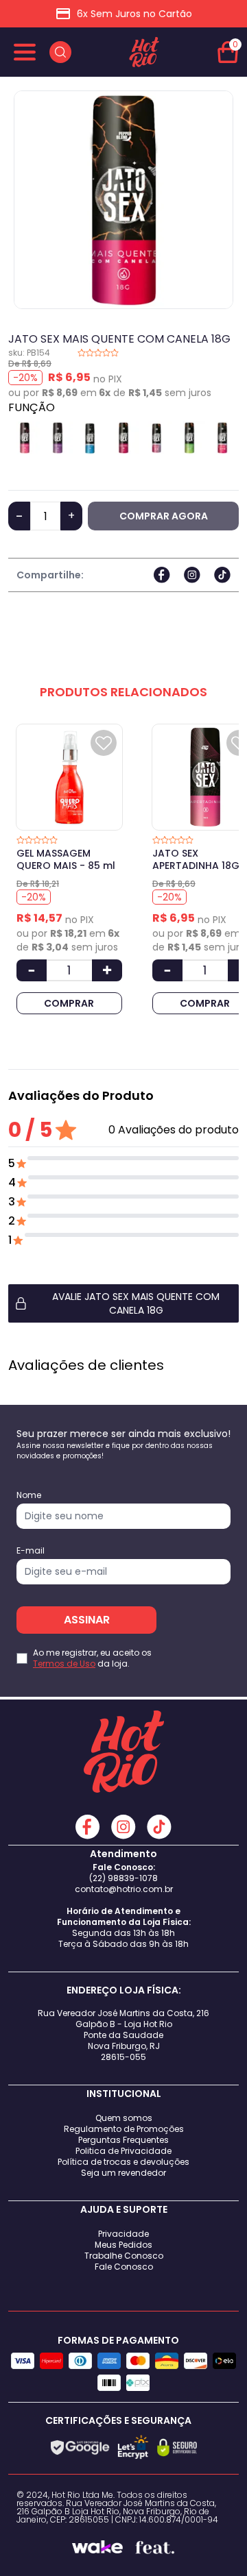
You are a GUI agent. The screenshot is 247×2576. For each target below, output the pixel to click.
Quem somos (124, 2118)
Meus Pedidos (123, 2245)
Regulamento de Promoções (124, 2129)
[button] (123, 1303)
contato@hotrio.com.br (124, 1889)
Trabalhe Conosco (124, 2256)
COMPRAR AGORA (164, 516)
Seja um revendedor (123, 2173)
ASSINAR (87, 1620)
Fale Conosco (124, 2267)
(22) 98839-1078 (123, 1878)
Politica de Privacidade (123, 2151)
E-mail (31, 1551)
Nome (29, 1495)
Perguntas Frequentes (123, 2140)
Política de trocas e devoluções (123, 2162)
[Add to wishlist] (104, 743)
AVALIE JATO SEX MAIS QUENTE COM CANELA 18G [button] (136, 1303)
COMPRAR (69, 1003)
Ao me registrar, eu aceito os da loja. (92, 1658)
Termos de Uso (64, 1664)
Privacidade (123, 2234)
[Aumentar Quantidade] (107, 970)
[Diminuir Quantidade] (32, 970)
